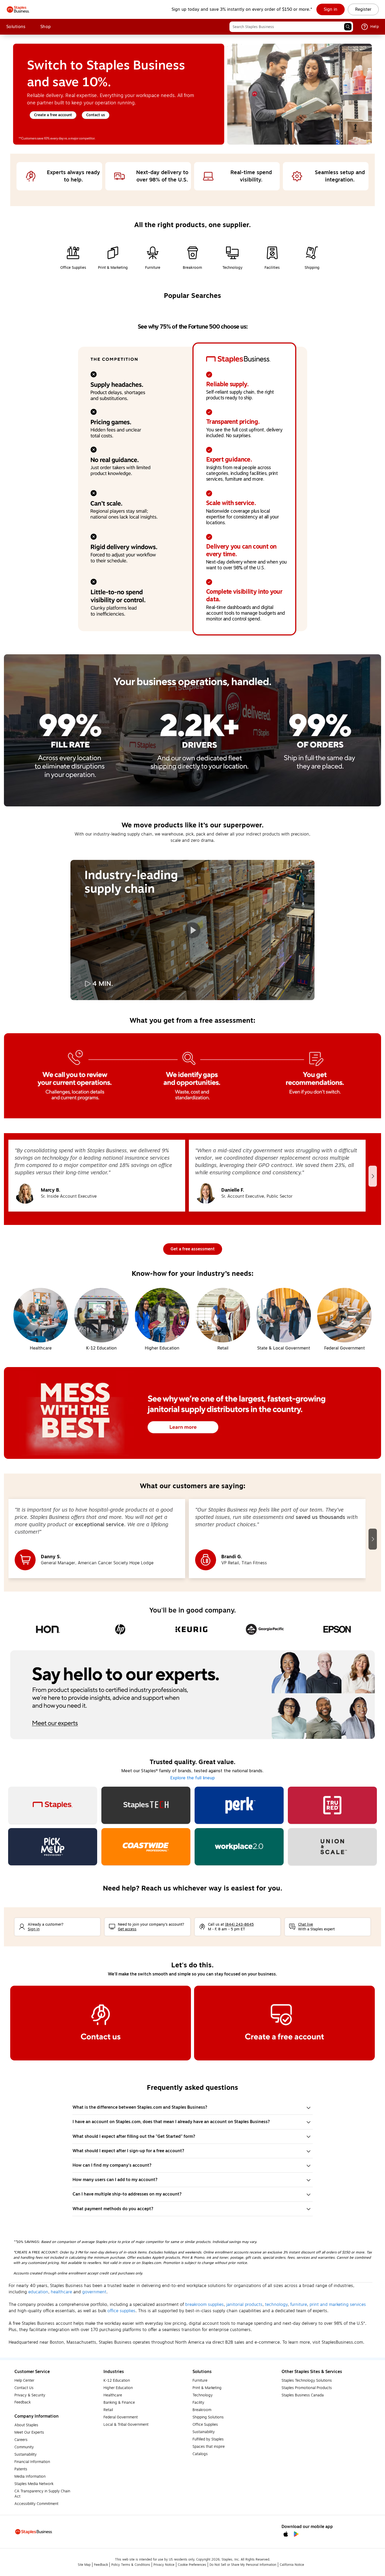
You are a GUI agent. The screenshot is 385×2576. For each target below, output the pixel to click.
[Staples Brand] (53, 1805)
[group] (97, 1176)
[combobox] (291, 27)
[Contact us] (101, 2023)
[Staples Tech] (146, 1805)
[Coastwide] (146, 1847)
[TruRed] (332, 1805)
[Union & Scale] (332, 1847)
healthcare (61, 2292)
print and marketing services (338, 2305)
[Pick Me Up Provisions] (53, 1847)
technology (276, 2305)
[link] (331, 9)
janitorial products (244, 2305)
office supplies (121, 2311)
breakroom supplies (204, 2305)
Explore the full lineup (192, 1778)
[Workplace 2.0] (239, 1847)
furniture (299, 2305)
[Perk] (239, 1805)
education (38, 2292)
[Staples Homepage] (18, 9)
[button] (348, 27)
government (94, 2292)
